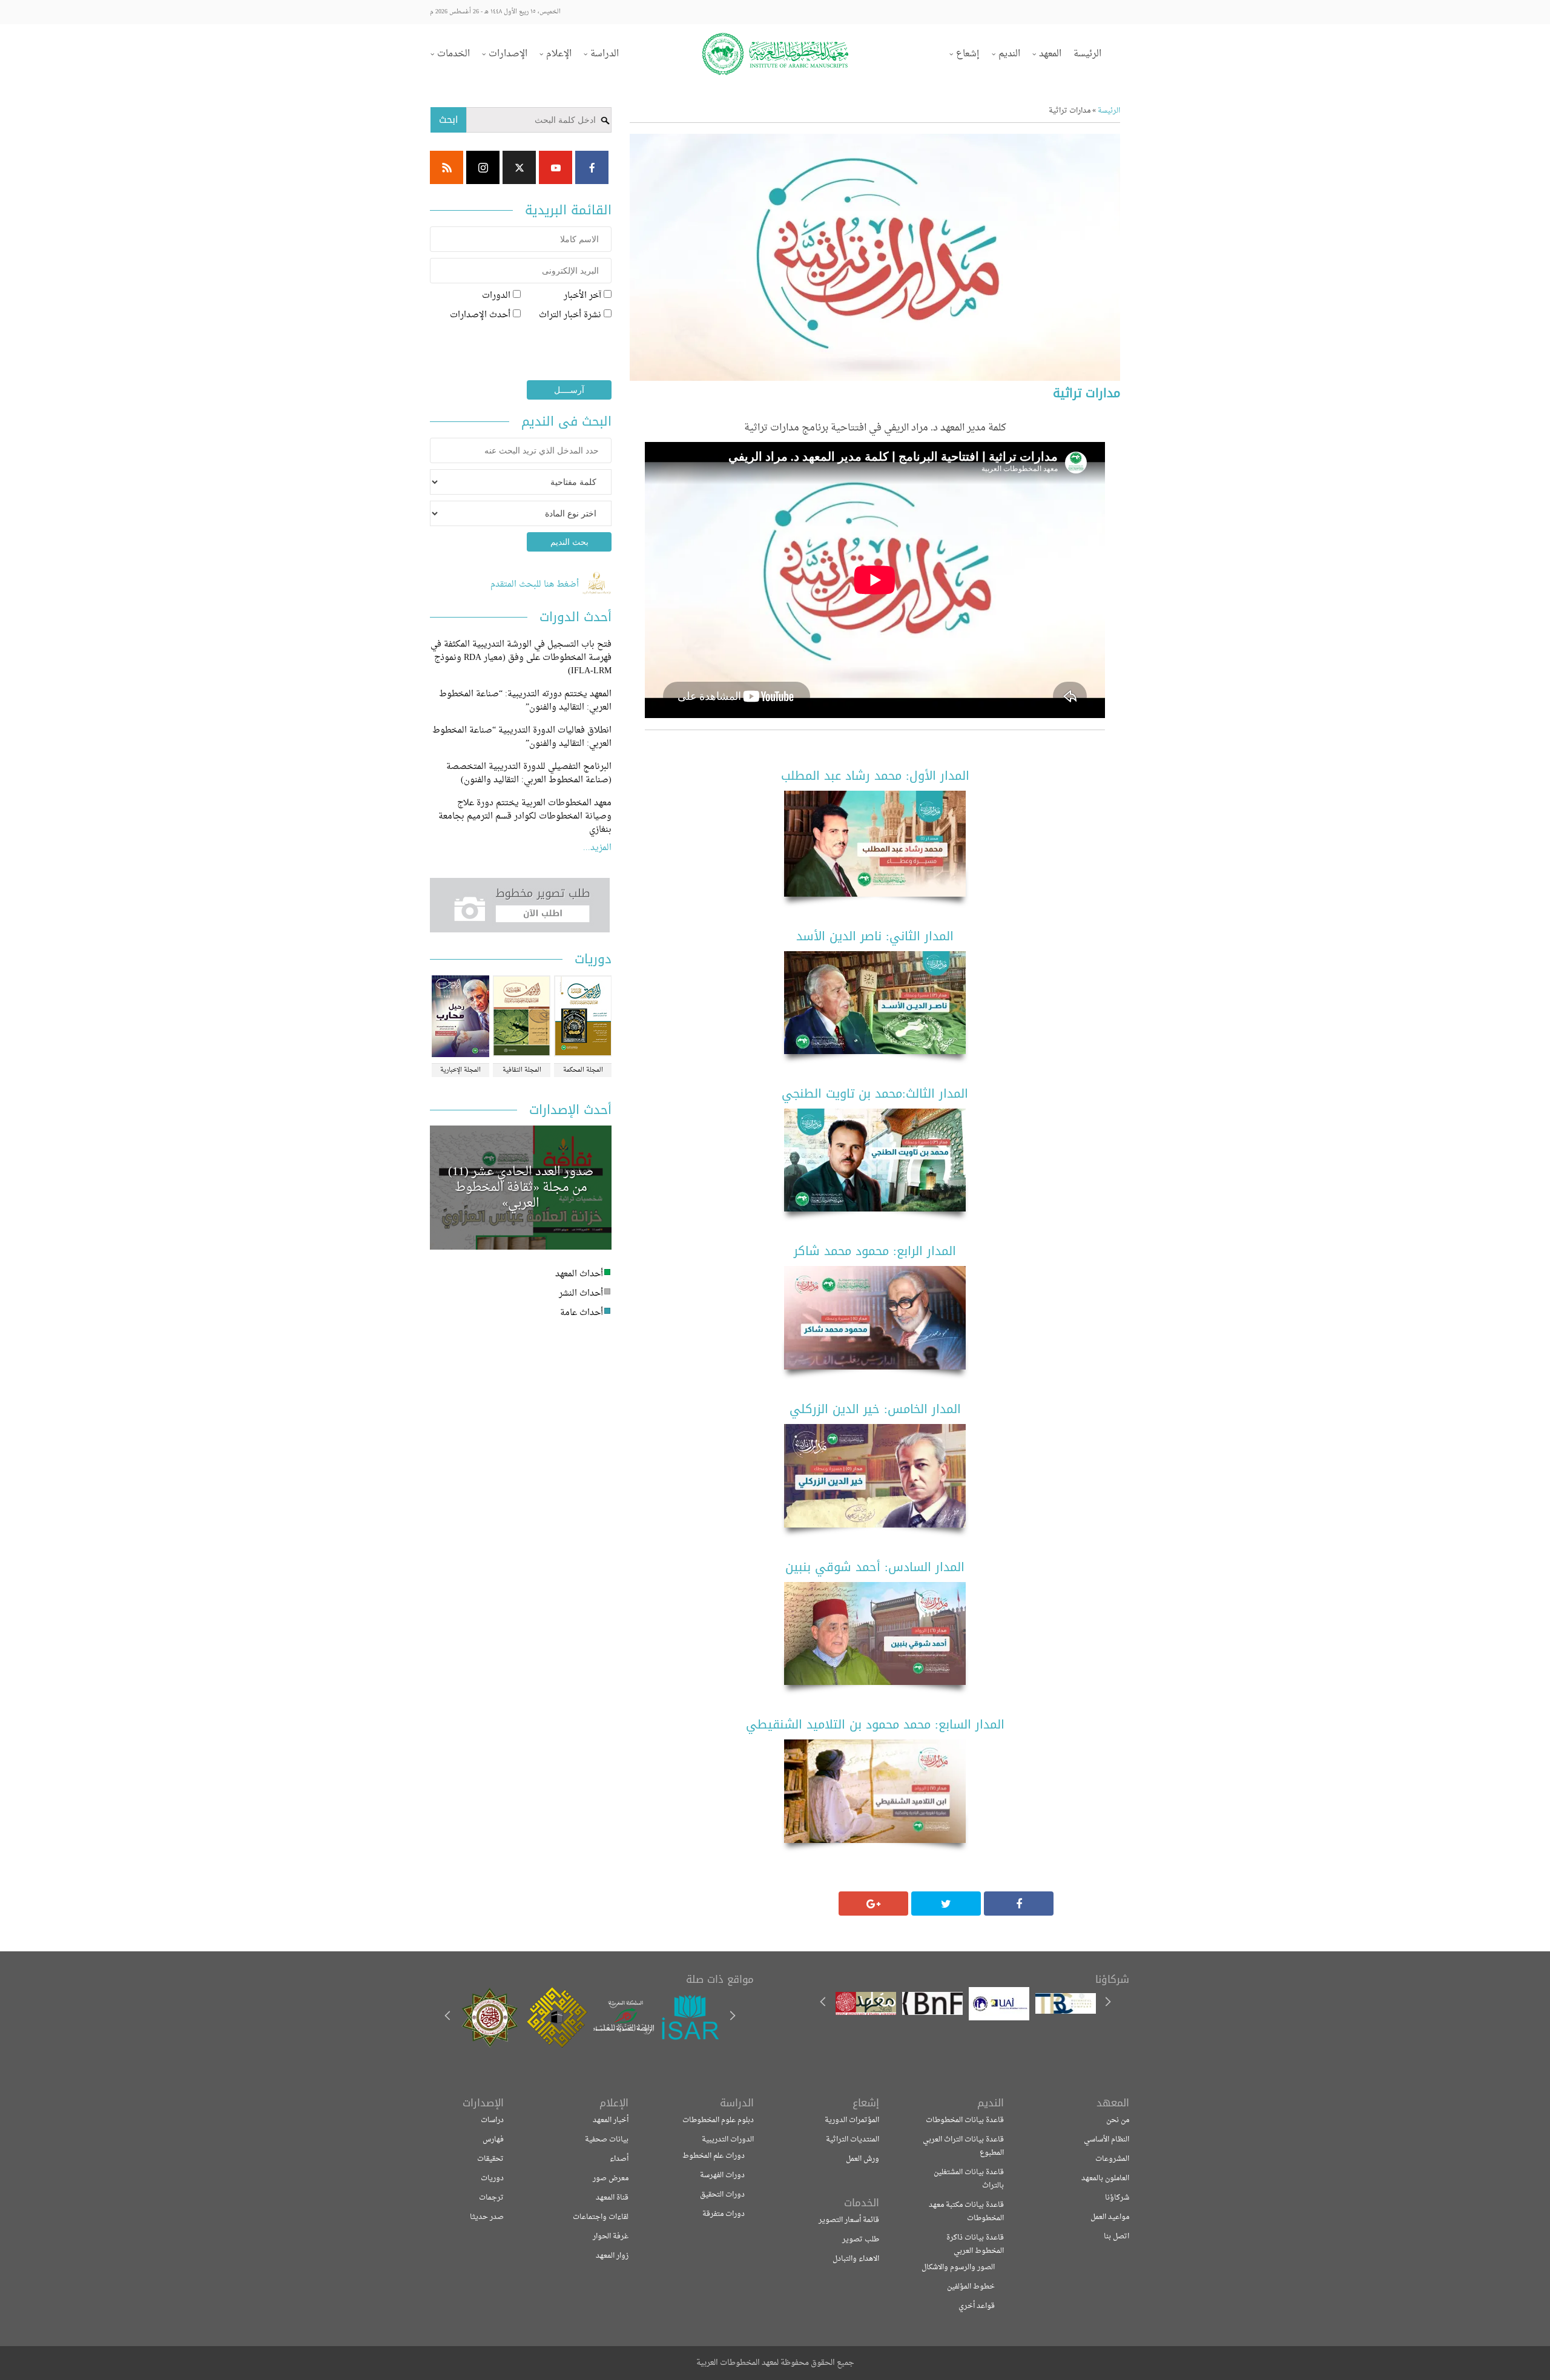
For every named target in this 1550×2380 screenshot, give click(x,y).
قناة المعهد (612, 2198)
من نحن (1118, 2120)
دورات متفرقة (724, 2214)
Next (449, 2017)
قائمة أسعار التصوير (849, 2220)
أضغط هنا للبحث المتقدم (536, 585)
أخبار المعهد (611, 2120)
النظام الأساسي (1106, 2140)
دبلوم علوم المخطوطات (718, 2120)
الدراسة (605, 54)
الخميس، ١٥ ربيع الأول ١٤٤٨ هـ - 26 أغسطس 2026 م (495, 12)
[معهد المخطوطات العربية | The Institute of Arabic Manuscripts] (775, 54)
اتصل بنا (1116, 2237)
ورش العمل (862, 2159)
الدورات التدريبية (728, 2140)
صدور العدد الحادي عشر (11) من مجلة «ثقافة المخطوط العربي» (521, 1188)
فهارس (493, 2140)
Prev (732, 2017)
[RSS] (447, 167)
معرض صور (611, 2178)
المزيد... (597, 848)
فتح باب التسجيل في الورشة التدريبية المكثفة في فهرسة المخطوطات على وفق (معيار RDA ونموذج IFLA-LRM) (521, 658)
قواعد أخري (977, 2306)
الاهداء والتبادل (856, 2259)
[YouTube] (556, 167)
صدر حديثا (487, 2217)
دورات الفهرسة (722, 2175)
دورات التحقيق (722, 2195)
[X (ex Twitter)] (519, 167)
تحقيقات (490, 2159)
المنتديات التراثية (852, 2140)
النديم (1009, 54)
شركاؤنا (1117, 2198)
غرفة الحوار (611, 2237)
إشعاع (968, 54)
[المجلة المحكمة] (583, 1017)
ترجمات (491, 2198)
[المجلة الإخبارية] (460, 1017)
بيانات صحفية (607, 2140)
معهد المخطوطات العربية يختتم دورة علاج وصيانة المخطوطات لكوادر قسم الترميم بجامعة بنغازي (525, 816)
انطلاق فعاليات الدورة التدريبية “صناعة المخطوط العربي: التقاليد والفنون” (522, 737)
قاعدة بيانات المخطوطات (965, 2120)
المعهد (1050, 54)
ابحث (449, 120)
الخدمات (453, 54)
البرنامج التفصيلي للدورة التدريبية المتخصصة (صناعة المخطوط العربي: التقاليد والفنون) (529, 773)
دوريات (492, 2178)
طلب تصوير (861, 2240)
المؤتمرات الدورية (852, 2120)
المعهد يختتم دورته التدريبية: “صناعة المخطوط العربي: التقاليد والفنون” (525, 701)
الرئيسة (1087, 54)
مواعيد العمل (1110, 2217)
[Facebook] (592, 167)
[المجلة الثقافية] (522, 1017)
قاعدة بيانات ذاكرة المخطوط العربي (975, 2244)
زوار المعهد (612, 2256)
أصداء (619, 2159)
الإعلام (559, 54)
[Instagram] (483, 167)
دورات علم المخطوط (714, 2156)
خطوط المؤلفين (971, 2287)
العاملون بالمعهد (1105, 2178)
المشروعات (1112, 2159)
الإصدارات (508, 54)
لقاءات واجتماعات (601, 2217)
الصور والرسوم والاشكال (958, 2267)
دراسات (492, 2120)
